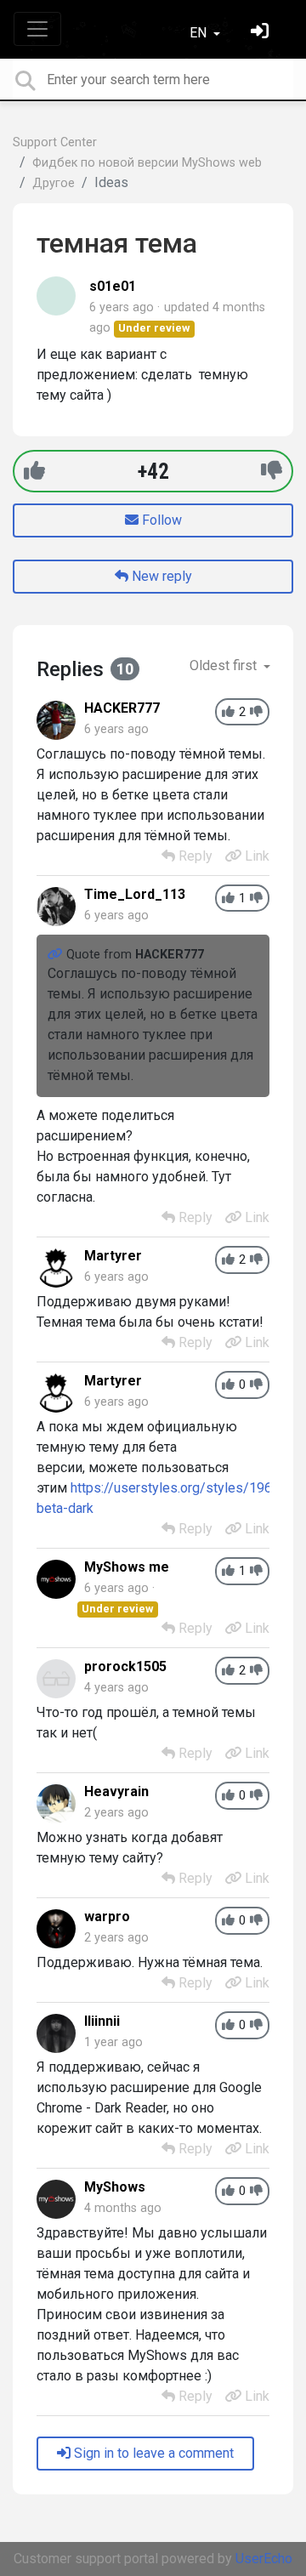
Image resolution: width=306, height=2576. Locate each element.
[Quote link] (57, 955)
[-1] (272, 471)
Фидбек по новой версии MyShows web (147, 163)
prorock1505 (125, 1666)
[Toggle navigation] (37, 29)
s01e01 (113, 286)
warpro (107, 1916)
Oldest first (225, 665)
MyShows (115, 2187)
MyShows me (127, 1567)
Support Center (55, 142)
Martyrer (113, 1256)
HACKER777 (122, 708)
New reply (160, 576)
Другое (54, 183)
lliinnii (102, 2021)
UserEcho (264, 2559)
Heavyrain (116, 1791)
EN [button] (200, 33)
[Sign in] (262, 33)
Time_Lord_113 (135, 894)
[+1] (34, 471)
